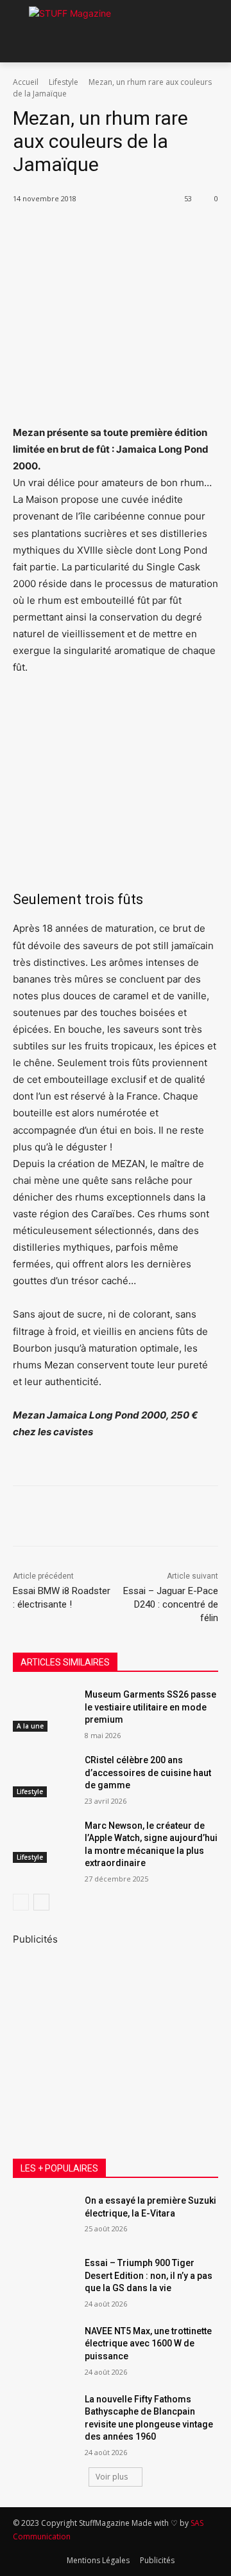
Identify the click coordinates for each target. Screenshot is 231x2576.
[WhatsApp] (155, 231)
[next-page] (41, 1902)
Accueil (26, 82)
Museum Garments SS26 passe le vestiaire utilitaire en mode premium (150, 1707)
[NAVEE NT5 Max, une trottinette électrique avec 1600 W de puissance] (44, 2347)
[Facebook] (66, 231)
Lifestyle (64, 82)
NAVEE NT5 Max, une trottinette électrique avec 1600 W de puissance (148, 2344)
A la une (30, 1726)
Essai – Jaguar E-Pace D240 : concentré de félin (171, 1604)
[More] (185, 231)
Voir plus (112, 2477)
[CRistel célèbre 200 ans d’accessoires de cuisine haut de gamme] (44, 1776)
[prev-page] (21, 1902)
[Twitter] (96, 231)
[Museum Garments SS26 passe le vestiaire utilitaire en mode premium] (44, 1710)
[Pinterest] (125, 231)
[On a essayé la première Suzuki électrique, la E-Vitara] (44, 2216)
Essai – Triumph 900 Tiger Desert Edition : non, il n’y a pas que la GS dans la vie (149, 2275)
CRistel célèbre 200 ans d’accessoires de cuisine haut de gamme (148, 1773)
